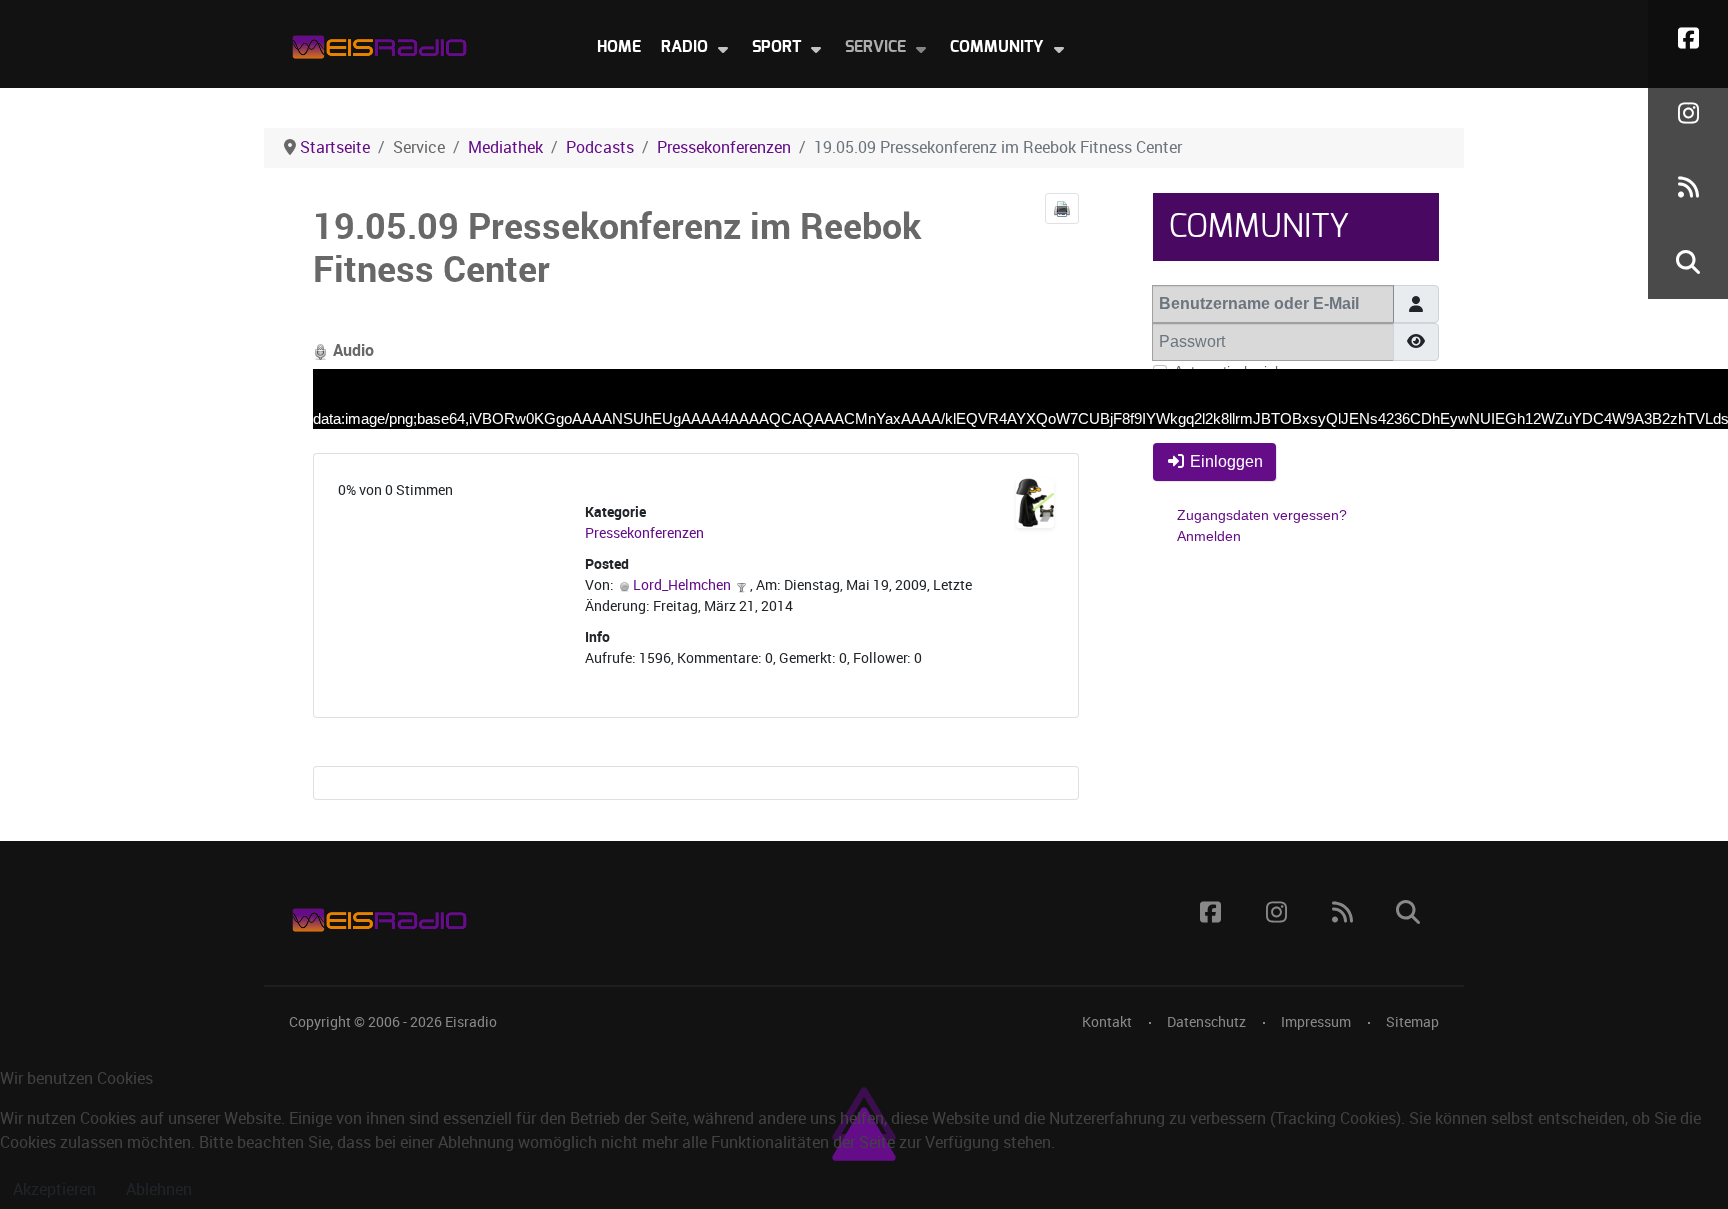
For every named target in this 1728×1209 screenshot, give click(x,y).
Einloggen (1226, 461)
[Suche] (1688, 261)
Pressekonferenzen (644, 533)
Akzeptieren (54, 1189)
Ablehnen (159, 1189)
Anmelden (1209, 536)
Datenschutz (1206, 1022)
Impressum (1316, 1022)
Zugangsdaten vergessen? (1262, 515)
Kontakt (1107, 1022)
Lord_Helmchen (682, 585)
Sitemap (1412, 1022)
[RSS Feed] (1688, 187)
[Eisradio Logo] (379, 42)
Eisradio (471, 1022)
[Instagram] (1688, 112)
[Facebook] (1688, 37)
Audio (351, 350)
